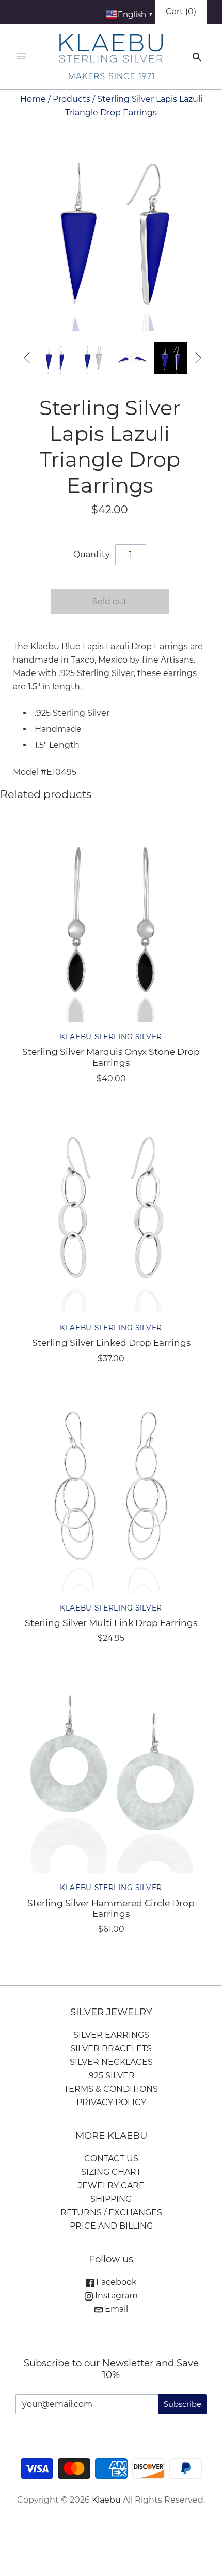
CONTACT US (111, 2159)
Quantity (92, 554)
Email (115, 2309)
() (181, 12)
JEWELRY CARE (111, 2186)
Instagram (115, 2296)
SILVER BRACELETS (111, 2049)
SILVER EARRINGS (111, 2035)
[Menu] (22, 57)
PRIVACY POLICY (111, 2102)
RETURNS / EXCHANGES (111, 2212)
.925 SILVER (111, 2075)
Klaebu (106, 2500)
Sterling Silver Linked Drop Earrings (111, 1343)
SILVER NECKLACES (111, 2062)
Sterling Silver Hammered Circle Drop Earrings (111, 1908)
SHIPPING (111, 2199)
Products (72, 99)
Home (33, 99)
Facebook (115, 2282)
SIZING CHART (111, 2172)
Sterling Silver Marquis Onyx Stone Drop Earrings (111, 1057)
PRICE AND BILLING (111, 2226)
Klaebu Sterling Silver (111, 1037)
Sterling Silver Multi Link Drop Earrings (111, 1623)
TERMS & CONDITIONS (111, 2089)
